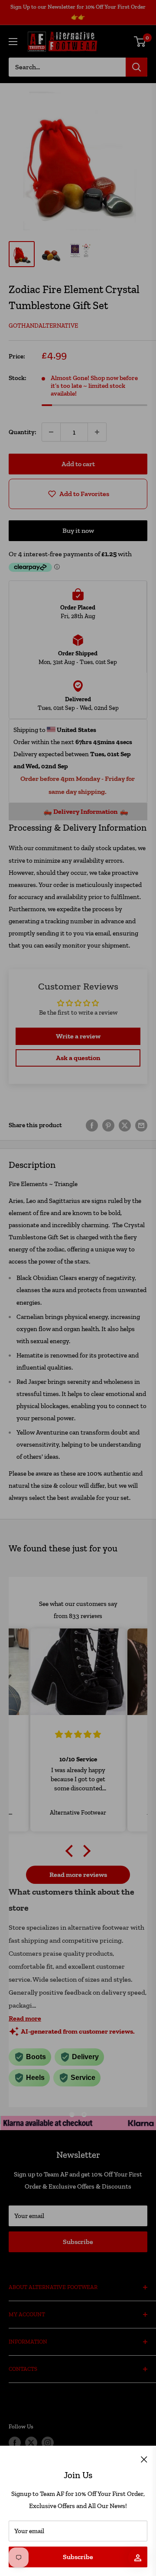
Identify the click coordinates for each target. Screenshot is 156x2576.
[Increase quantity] (97, 432)
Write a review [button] (78, 1036)
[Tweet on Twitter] (125, 1125)
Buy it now (78, 530)
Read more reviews (78, 1875)
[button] (71, 1851)
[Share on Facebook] (92, 1125)
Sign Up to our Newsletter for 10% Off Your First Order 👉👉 (78, 12)
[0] (140, 42)
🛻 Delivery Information (74, 811)
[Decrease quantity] (51, 432)
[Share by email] (141, 1125)
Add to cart (78, 464)
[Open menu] (13, 42)
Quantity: (23, 432)
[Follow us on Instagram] (48, 2443)
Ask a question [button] (78, 1058)
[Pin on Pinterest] (108, 1125)
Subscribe (78, 2557)
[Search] (136, 67)
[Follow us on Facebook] (15, 2443)
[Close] (144, 2459)
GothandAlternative (43, 326)
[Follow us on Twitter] (31, 2443)
